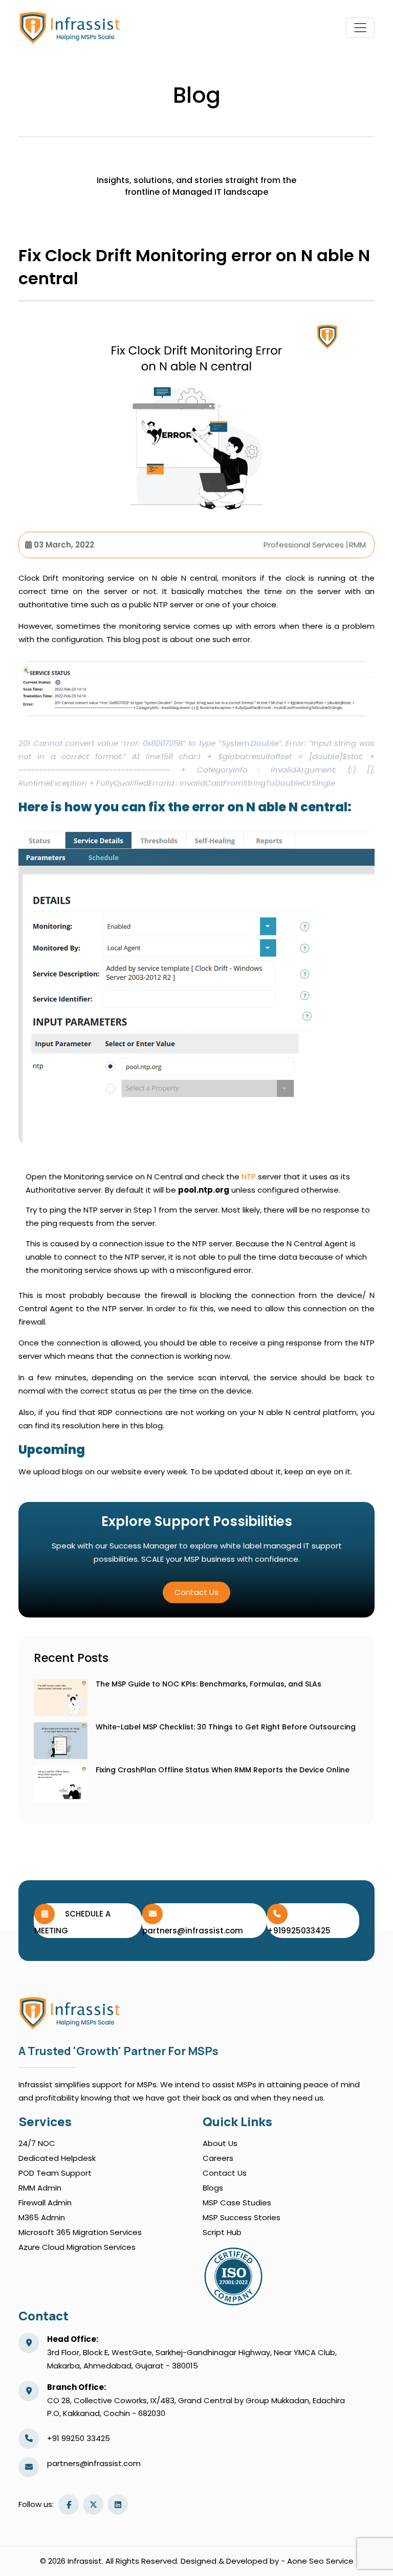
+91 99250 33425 (79, 2438)
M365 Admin (42, 2217)
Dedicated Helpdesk (57, 2158)
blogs (213, 2188)
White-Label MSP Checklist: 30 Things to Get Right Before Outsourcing (226, 1727)
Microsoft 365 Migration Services (80, 2232)
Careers (218, 2158)
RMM (357, 545)
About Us (220, 2143)
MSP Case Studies (237, 2203)
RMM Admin (40, 2188)
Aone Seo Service (320, 2561)
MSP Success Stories (242, 2217)
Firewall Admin (45, 2203)
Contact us (196, 1592)
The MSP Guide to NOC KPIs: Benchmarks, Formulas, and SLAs (209, 1684)
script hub (222, 2232)
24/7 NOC (37, 2143)
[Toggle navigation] (360, 28)
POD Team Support (55, 2173)
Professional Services (304, 545)
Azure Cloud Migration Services (77, 2247)
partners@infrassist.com (94, 2463)
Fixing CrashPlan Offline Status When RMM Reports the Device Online (223, 1770)
